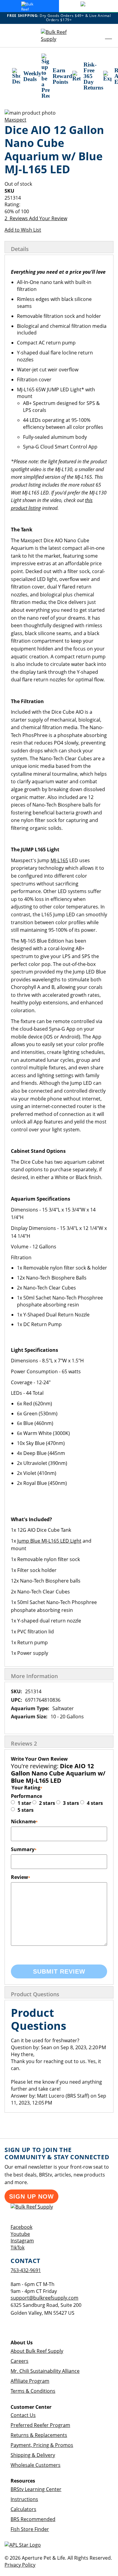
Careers (20, 2361)
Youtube (20, 2234)
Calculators (23, 2509)
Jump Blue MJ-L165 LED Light (49, 1541)
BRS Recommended (33, 2519)
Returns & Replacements (39, 2435)
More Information (34, 1676)
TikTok (18, 2248)
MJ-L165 (59, 860)
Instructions (24, 2499)
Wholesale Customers (36, 2465)
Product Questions (35, 1994)
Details (20, 249)
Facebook (21, 2227)
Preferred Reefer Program (40, 2425)
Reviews (24, 1743)
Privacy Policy (20, 2565)
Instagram (22, 2241)
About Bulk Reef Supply (37, 2351)
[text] (59, 212)
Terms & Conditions (33, 2391)
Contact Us (23, 2415)
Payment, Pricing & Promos (42, 2445)
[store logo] (59, 36)
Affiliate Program (30, 2381)
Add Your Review (48, 218)
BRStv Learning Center (36, 2489)
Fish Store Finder (30, 2529)
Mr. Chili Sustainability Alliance (45, 2371)
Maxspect (15, 120)
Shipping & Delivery (33, 2455)
